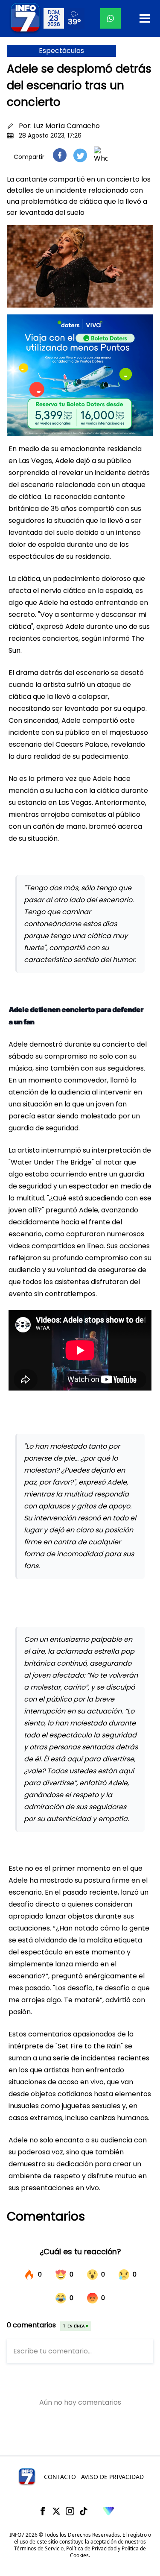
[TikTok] (84, 2511)
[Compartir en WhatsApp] (101, 155)
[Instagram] (70, 2511)
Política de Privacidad (91, 2548)
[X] (56, 2511)
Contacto (60, 2477)
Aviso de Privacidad (112, 2477)
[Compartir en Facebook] (60, 155)
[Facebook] (43, 2511)
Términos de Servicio (39, 2548)
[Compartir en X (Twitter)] (80, 155)
